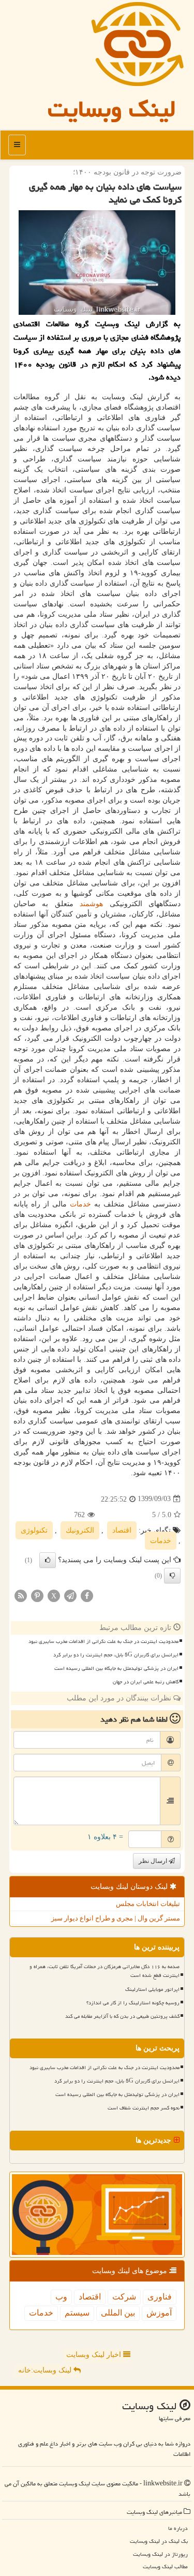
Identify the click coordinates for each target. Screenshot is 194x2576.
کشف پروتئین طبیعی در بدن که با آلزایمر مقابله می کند (122, 2016)
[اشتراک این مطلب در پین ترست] (37, 1595)
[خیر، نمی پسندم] (172, 1576)
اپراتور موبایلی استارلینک (152, 1989)
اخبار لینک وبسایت (95, 2355)
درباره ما (178, 2528)
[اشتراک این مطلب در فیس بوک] (87, 1595)
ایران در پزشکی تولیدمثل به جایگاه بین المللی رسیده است (116, 1668)
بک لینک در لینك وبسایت (159, 2541)
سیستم (77, 2313)
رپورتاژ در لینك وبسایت (160, 2554)
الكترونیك (80, 1530)
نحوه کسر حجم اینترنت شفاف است (144, 2108)
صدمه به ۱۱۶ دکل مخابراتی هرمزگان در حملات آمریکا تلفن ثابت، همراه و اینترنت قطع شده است (105, 1971)
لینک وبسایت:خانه (46, 2370)
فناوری (160, 2297)
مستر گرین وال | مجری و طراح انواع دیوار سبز (116, 1918)
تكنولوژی (34, 1530)
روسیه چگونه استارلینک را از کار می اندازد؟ (133, 2003)
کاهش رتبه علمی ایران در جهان (146, 1682)
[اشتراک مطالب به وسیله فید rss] (21, 1595)
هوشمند (91, 904)
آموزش (159, 2313)
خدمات (80, 1204)
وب (61, 2297)
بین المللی (118, 2313)
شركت (124, 2297)
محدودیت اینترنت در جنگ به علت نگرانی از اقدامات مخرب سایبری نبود (103, 1641)
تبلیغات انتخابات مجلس (148, 1904)
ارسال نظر (154, 1861)
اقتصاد (122, 1530)
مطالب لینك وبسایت (165, 2566)
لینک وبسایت (112, 109)
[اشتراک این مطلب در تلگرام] (70, 1595)
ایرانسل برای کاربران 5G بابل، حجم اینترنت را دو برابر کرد (116, 1655)
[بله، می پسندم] (48, 1560)
